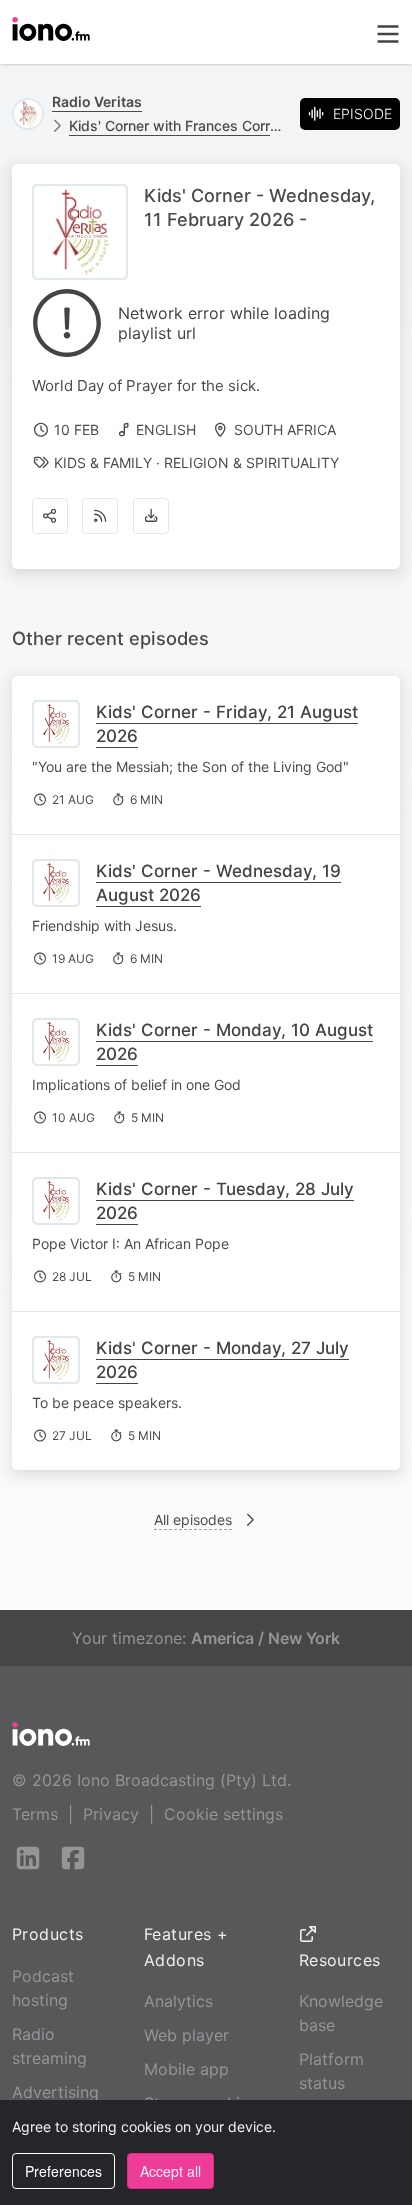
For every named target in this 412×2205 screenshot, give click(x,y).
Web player (186, 2035)
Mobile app (186, 2069)
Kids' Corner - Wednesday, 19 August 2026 (218, 883)
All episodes (193, 1519)
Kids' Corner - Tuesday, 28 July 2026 (225, 1201)
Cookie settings (223, 1814)
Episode (362, 113)
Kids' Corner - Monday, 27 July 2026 (222, 1360)
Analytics (178, 2001)
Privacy (111, 1814)
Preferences (63, 2171)
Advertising (55, 2092)
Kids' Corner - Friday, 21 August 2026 (227, 724)
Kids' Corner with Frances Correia (176, 125)
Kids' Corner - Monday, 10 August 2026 (234, 1042)
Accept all (170, 2171)
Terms (35, 1814)
